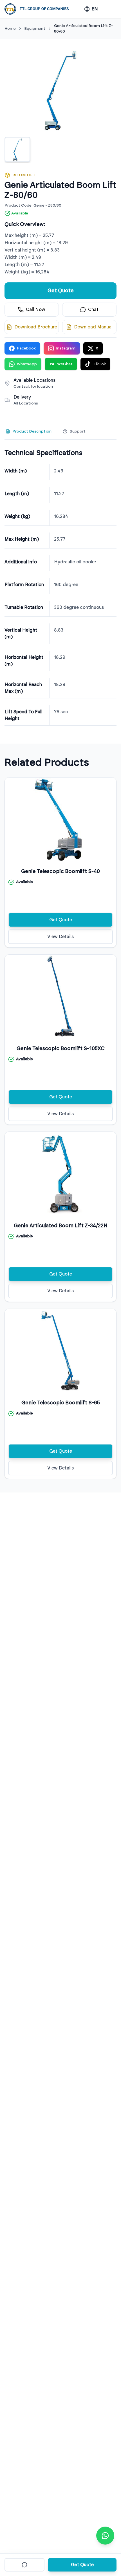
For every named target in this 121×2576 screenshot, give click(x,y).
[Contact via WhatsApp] (105, 2536)
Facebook (26, 348)
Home (10, 29)
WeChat (65, 364)
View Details (60, 937)
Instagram (66, 348)
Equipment (35, 29)
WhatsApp (27, 364)
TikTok (99, 364)
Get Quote (61, 291)
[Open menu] (110, 9)
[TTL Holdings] (37, 9)
